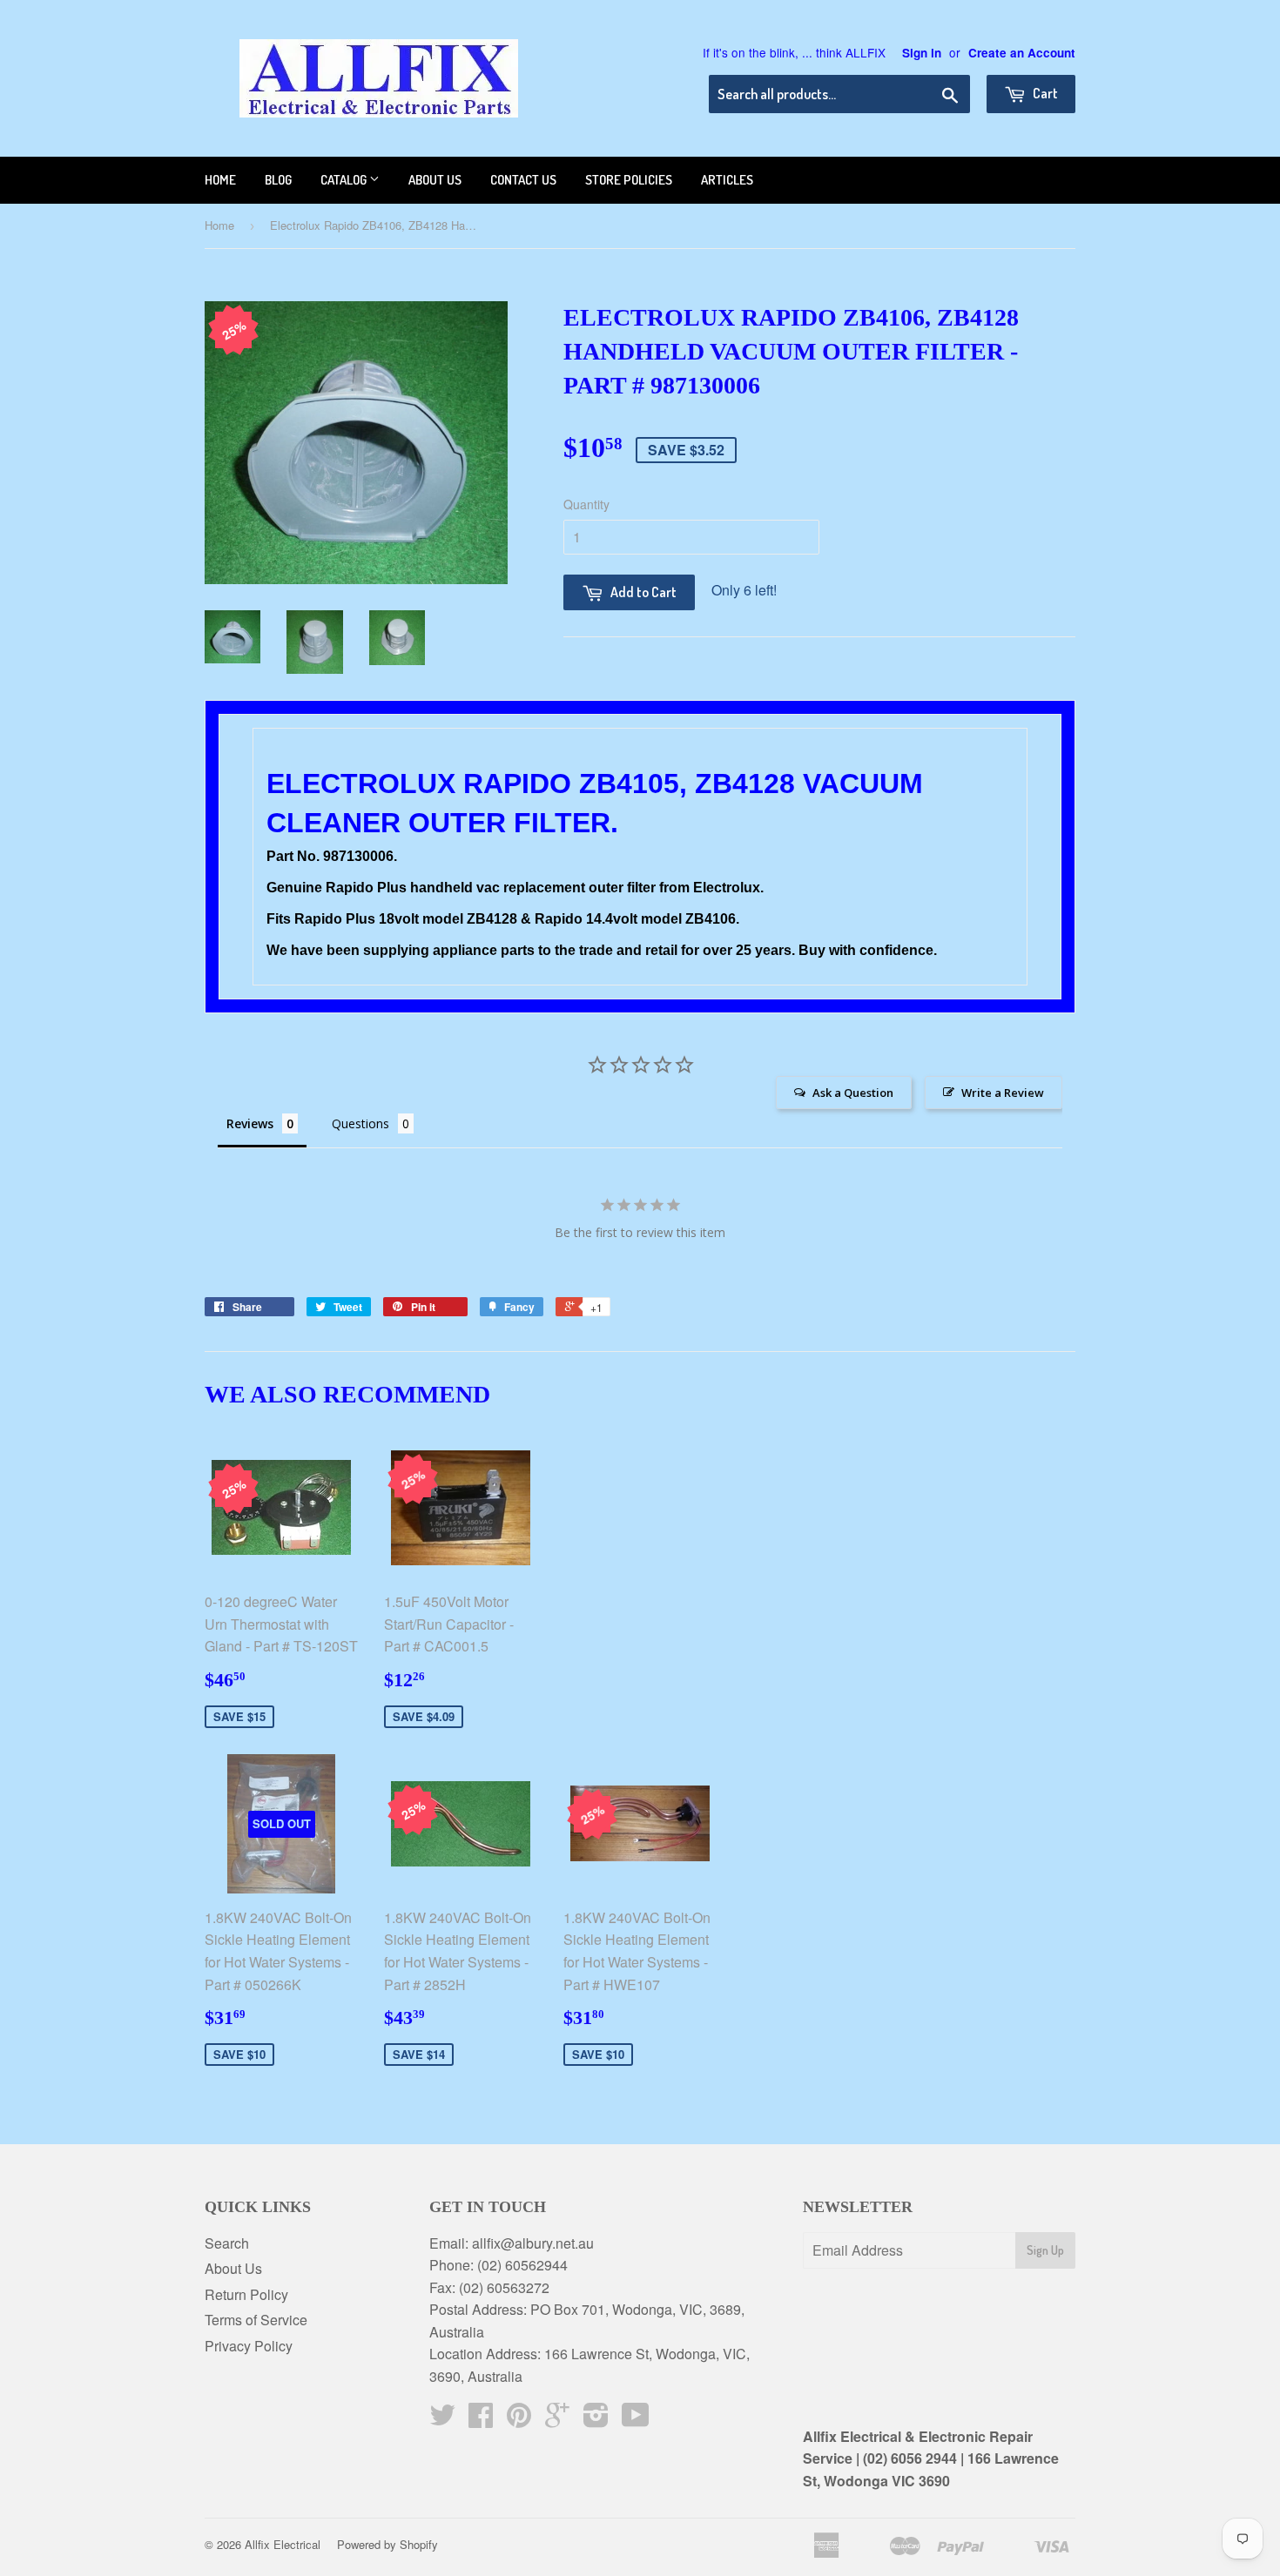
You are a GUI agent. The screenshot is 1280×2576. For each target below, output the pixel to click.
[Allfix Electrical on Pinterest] (519, 2420)
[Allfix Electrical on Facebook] (481, 2420)
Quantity (586, 504)
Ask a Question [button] (853, 1093)
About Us (233, 2268)
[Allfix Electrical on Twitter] (442, 2420)
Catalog (345, 180)
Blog (278, 180)
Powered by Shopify (387, 2544)
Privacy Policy (249, 2346)
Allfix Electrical (283, 2544)
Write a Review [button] (1003, 1093)
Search (227, 2243)
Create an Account (1022, 53)
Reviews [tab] (250, 1123)
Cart (1044, 93)
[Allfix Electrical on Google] (557, 2420)
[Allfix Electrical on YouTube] (636, 2420)
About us (435, 180)
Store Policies (629, 180)
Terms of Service (256, 2320)
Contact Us (523, 180)
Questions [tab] (360, 1123)
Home (220, 180)
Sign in (922, 53)
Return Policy (246, 2294)
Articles (727, 180)
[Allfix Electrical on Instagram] (596, 2420)
